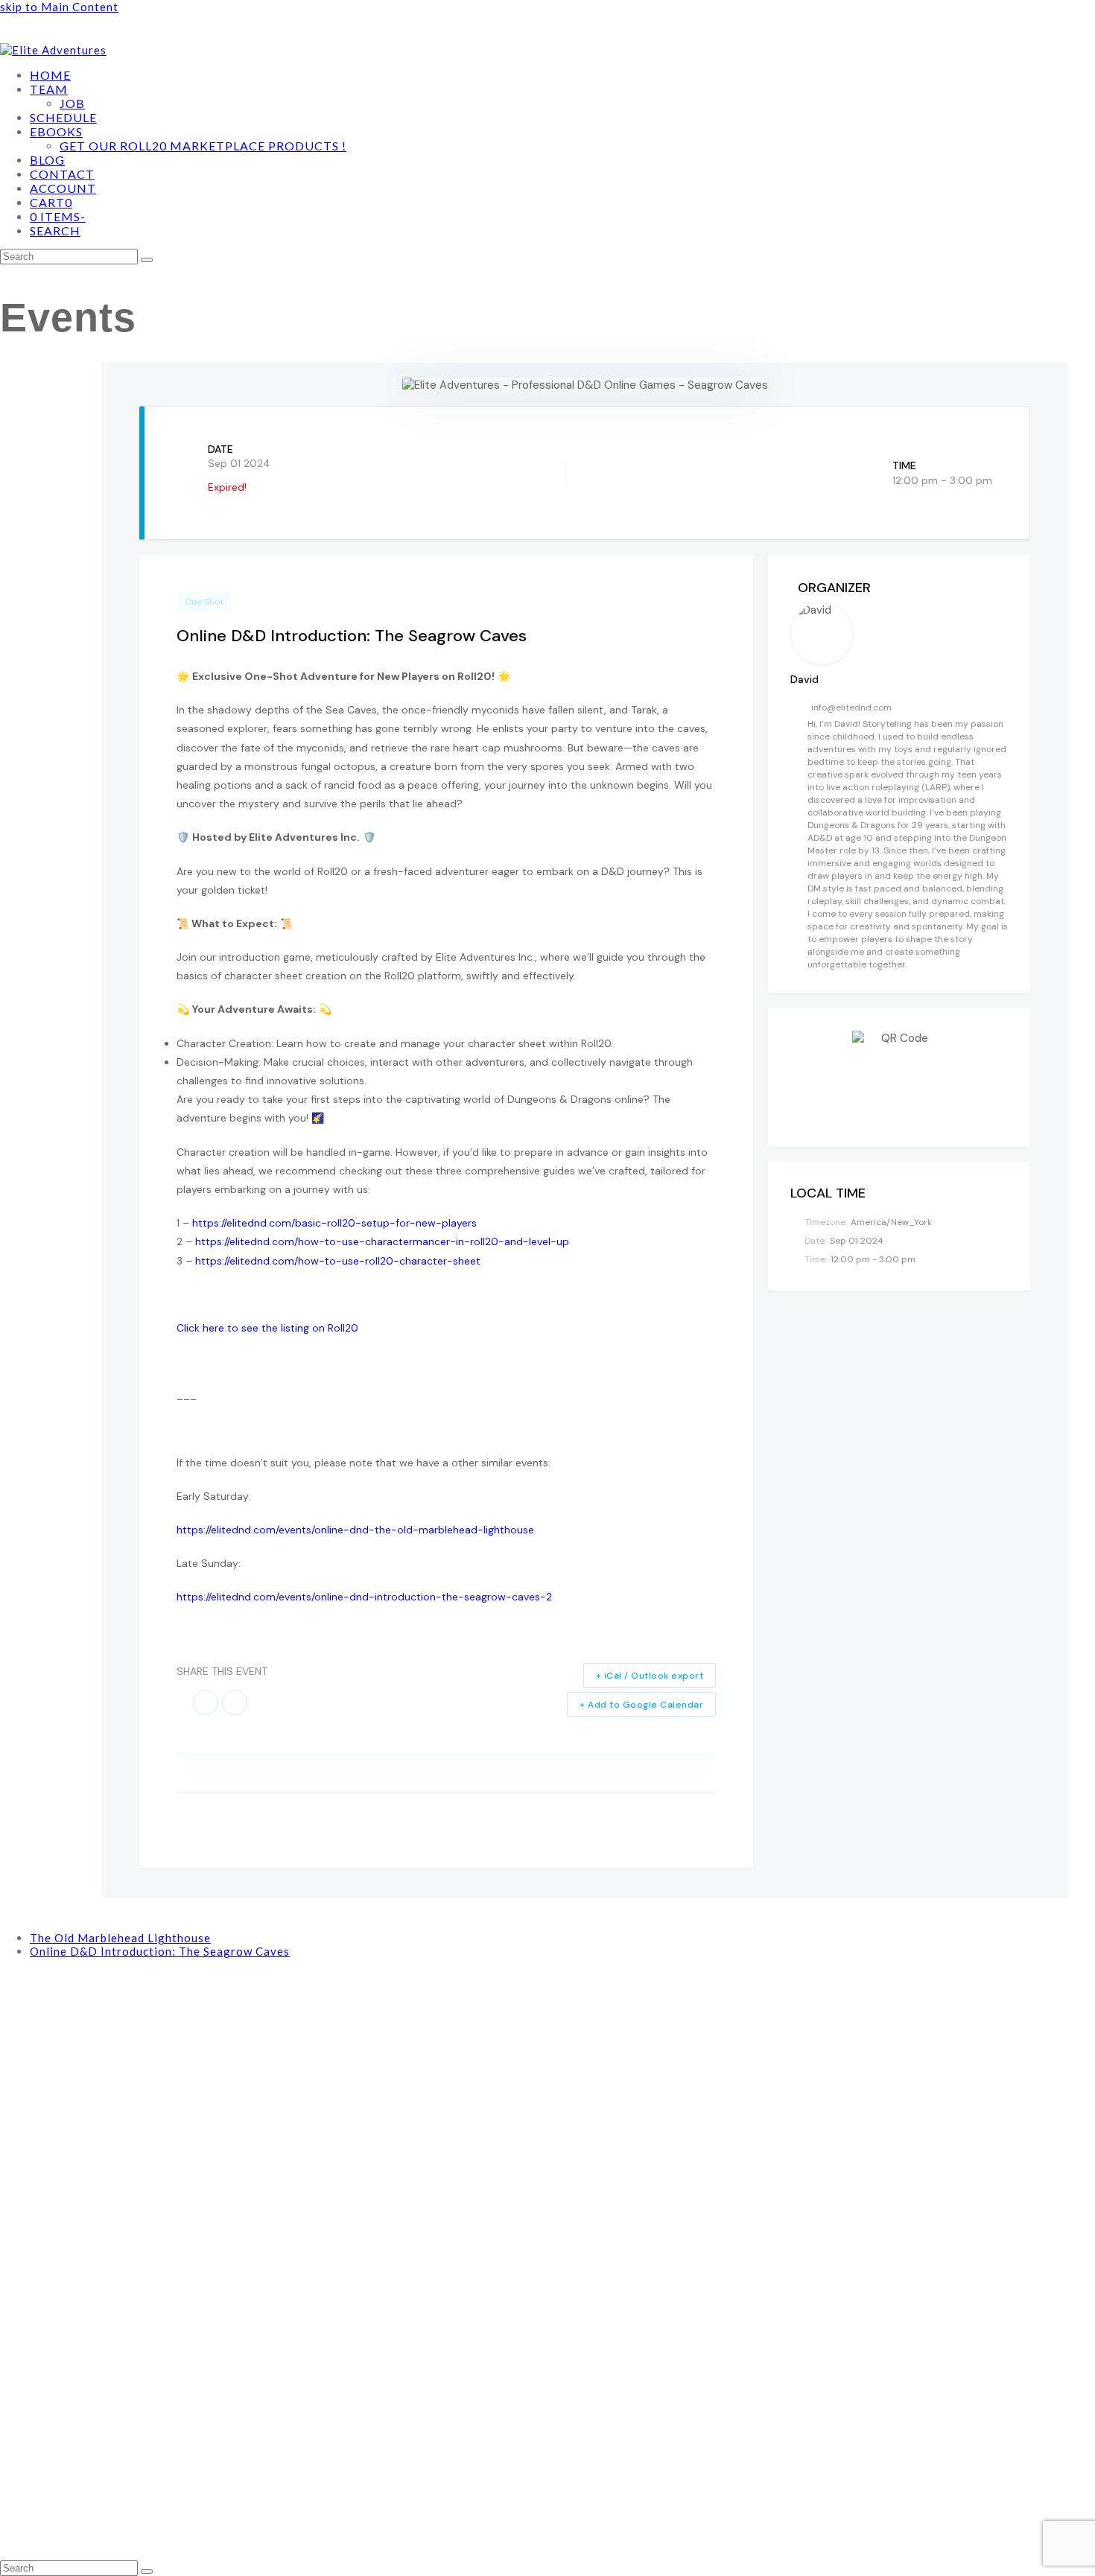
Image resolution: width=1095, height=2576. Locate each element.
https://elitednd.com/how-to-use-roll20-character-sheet (338, 1261)
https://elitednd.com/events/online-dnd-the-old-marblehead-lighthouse (355, 1530)
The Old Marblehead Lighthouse (120, 1938)
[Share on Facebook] (206, 1702)
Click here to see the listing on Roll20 (267, 1328)
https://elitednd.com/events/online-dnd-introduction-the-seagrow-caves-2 (364, 1597)
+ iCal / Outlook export (650, 1676)
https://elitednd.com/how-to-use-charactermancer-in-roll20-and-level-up (382, 1241)
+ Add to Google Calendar (641, 1705)
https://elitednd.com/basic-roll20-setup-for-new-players (334, 1223)
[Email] (235, 1702)
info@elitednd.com (851, 707)
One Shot (204, 602)
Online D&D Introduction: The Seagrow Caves (160, 1951)
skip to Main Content (59, 7)
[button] (51, 203)
